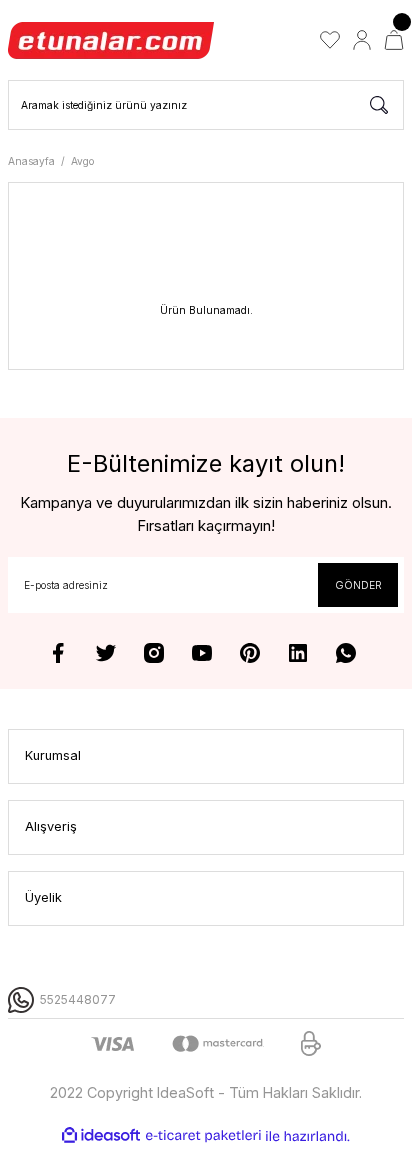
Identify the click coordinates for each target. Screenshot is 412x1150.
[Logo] (112, 40)
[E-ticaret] (203, 1135)
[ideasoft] (101, 1136)
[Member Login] (362, 40)
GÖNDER (358, 585)
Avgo (82, 161)
